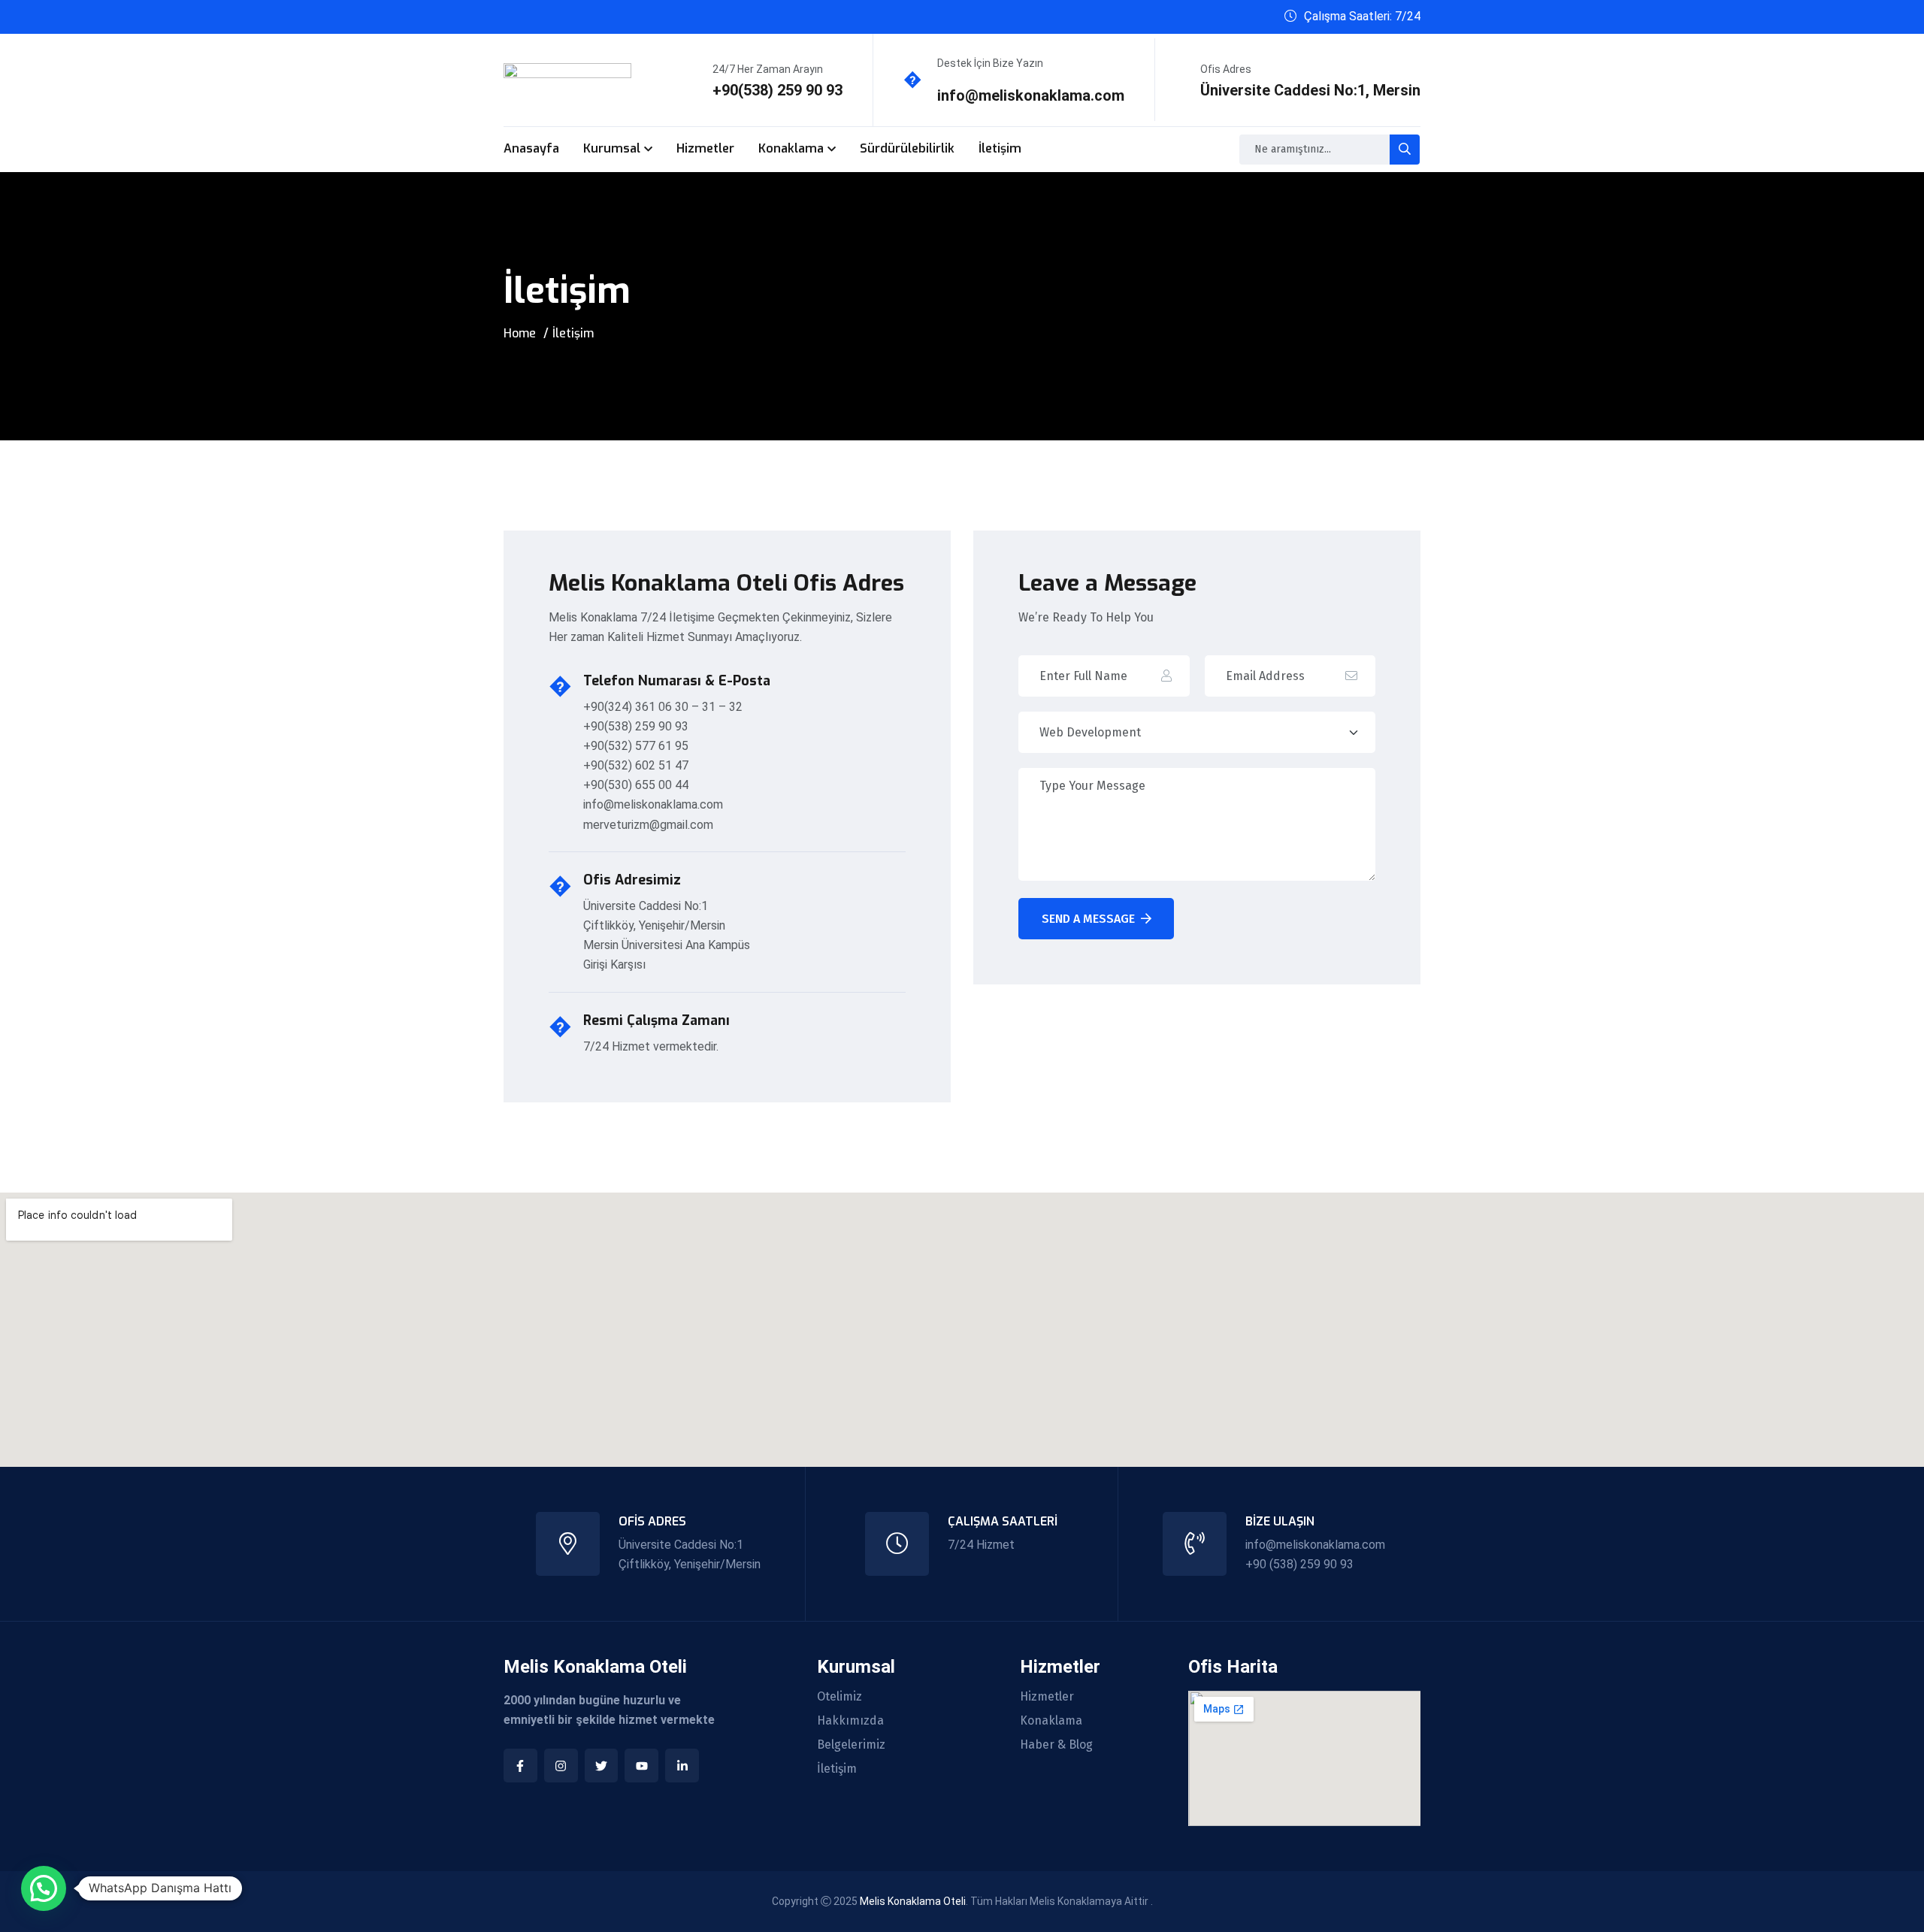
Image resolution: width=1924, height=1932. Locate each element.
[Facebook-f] (520, 1766)
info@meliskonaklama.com (1031, 95)
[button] (44, 1888)
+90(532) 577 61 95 (636, 746)
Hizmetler (705, 148)
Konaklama (791, 148)
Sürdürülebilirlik (907, 148)
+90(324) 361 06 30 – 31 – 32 (663, 707)
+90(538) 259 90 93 (777, 90)
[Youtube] (641, 1766)
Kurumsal (612, 148)
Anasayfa (531, 148)
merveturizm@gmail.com (648, 825)
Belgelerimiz (851, 1745)
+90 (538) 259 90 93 (1299, 1564)
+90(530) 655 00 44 (636, 785)
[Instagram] (561, 1766)
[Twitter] (602, 1766)
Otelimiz (839, 1697)
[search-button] (1405, 150)
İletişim (1000, 148)
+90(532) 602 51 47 (636, 765)
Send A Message (1088, 919)
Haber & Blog (1056, 1745)
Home (520, 333)
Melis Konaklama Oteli (913, 1901)
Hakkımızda (850, 1721)
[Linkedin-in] (682, 1766)
